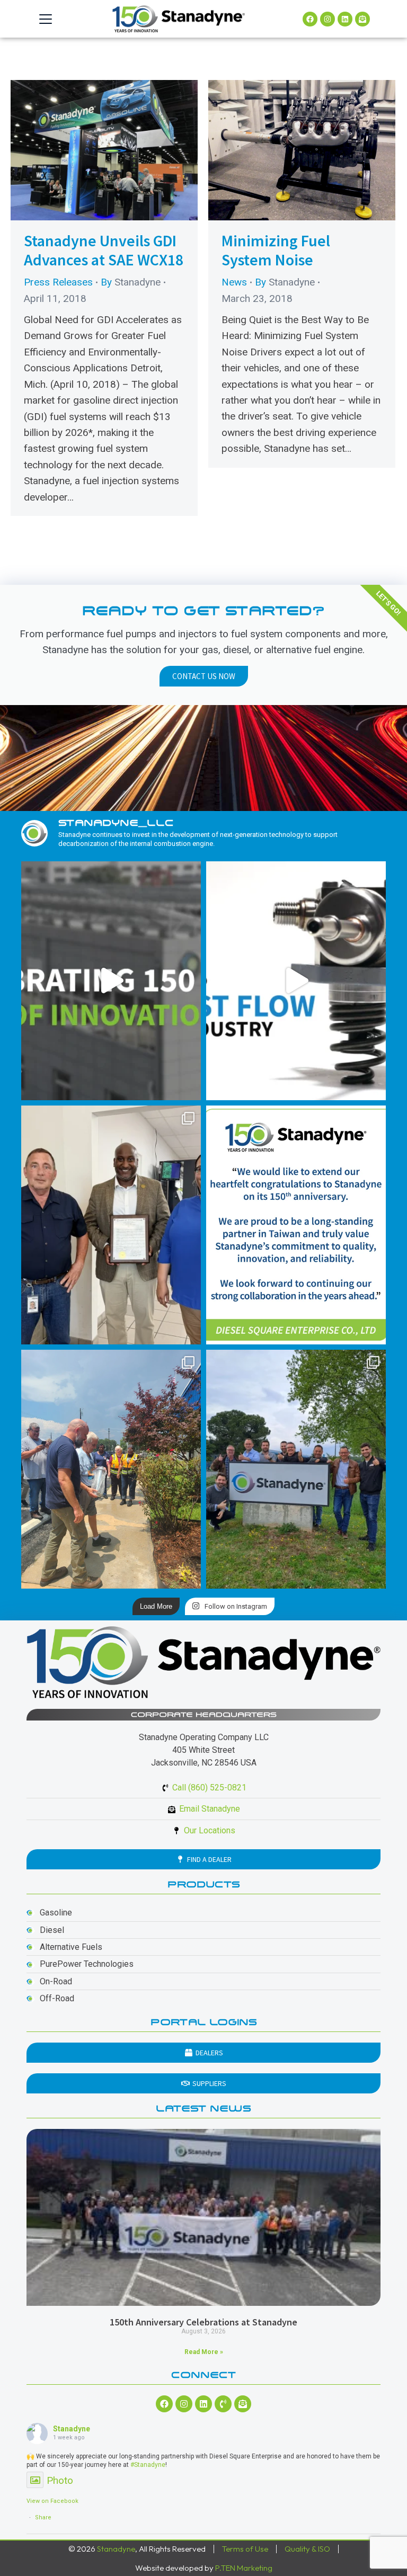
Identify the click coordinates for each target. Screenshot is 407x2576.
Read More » (204, 2352)
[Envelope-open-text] (362, 19)
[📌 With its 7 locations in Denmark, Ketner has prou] (296, 1469)
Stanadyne (72, 2429)
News (234, 282)
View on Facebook (52, 2501)
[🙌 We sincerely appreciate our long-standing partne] (296, 1225)
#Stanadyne (148, 2465)
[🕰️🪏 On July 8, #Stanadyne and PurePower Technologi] (111, 1469)
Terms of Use (245, 2549)
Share (43, 2517)
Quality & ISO (307, 2549)
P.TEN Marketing (244, 2568)
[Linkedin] (345, 19)
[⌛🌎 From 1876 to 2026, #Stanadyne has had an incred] (111, 981)
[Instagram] (328, 19)
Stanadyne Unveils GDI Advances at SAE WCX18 (104, 250)
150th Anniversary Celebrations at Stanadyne (203, 2322)
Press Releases (58, 282)
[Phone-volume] (223, 2404)
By (131, 282)
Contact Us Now (204, 676)
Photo (60, 2480)
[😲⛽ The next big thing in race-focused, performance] (296, 981)
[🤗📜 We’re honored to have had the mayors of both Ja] (111, 1225)
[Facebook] (310, 19)
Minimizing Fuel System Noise (276, 250)
